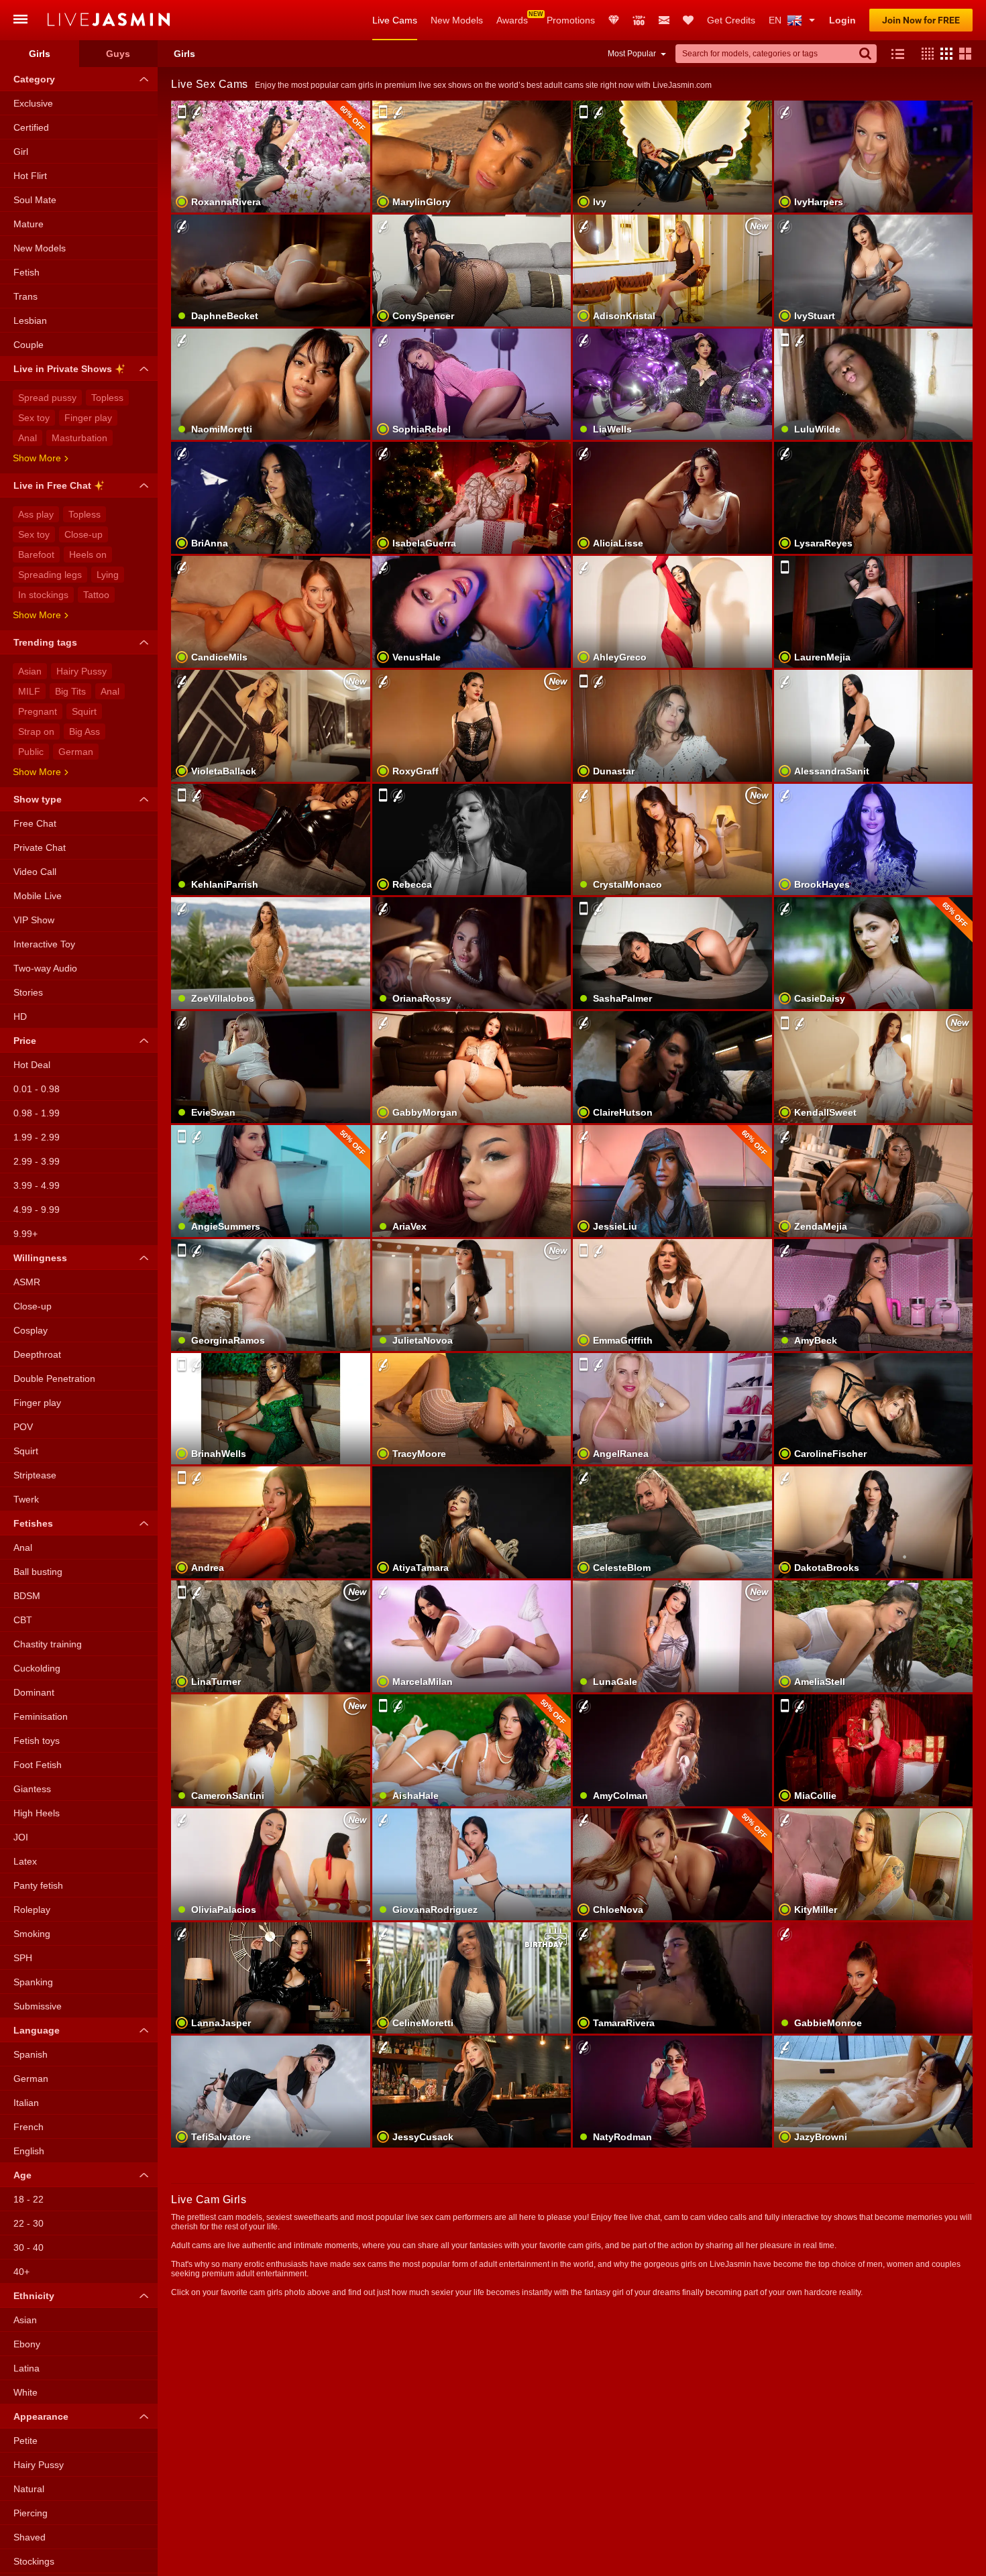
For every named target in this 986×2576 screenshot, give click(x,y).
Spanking (33, 1982)
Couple (29, 345)
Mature (29, 224)
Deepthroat (37, 1354)
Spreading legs (50, 575)
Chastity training (48, 1644)
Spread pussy (47, 398)
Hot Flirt (30, 176)
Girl (21, 152)
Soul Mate (35, 200)
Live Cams (395, 20)
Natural (29, 2489)
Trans (25, 296)
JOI (21, 1837)
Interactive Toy (44, 944)
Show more (37, 458)
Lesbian (30, 320)
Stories (28, 992)
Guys (118, 54)
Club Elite (614, 20)
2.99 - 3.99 (37, 1161)
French (29, 2127)
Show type (38, 799)
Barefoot (36, 554)
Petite (25, 2441)
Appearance (41, 2416)
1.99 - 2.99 (37, 1137)
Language (37, 2030)
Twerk (26, 1499)
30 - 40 (29, 2247)
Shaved (30, 2537)
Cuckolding (37, 1668)
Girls (40, 54)
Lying (108, 575)
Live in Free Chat (52, 485)
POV (23, 1427)
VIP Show (34, 920)
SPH (23, 1958)
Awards (512, 20)
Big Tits (70, 691)
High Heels (37, 1813)
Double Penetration (54, 1379)
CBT (23, 1620)
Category (34, 79)
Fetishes (33, 1523)
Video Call (35, 872)
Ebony (27, 2344)
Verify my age (471, 293)
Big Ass (85, 731)
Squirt (84, 711)
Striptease (35, 1475)
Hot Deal (32, 1065)
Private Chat (40, 847)
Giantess (32, 1789)
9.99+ (25, 1234)
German (76, 752)
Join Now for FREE (921, 20)
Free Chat (35, 823)
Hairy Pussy (81, 671)
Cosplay (31, 1330)
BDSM (27, 1596)
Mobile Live (38, 896)
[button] (924, 54)
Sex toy (34, 418)
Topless (107, 398)
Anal (28, 438)
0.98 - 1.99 (37, 1113)
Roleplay (32, 1910)
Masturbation (79, 438)
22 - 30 (29, 2223)
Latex (25, 1861)
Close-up (84, 534)
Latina (26, 2368)
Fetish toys (37, 1741)
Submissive (38, 2006)
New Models (457, 20)
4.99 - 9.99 (37, 1210)
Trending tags (45, 642)
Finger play (88, 418)
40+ (21, 2272)
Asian (30, 671)
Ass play (36, 514)
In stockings (43, 595)
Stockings (34, 2561)
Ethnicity (34, 2296)
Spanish (31, 2054)
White (25, 2392)
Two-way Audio (45, 968)
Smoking (32, 1934)
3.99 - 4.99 (37, 1185)
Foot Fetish (38, 1765)
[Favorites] (688, 20)
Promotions (571, 20)
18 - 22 (29, 2199)
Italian (26, 2103)
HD (20, 1016)
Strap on (36, 731)
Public (31, 752)
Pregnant (38, 711)
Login (842, 20)
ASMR (27, 1282)
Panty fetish (38, 1885)
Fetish (26, 272)
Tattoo (96, 595)
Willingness (40, 1258)
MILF (29, 691)
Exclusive (33, 103)
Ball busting (38, 1572)
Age (22, 2175)
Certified (31, 127)
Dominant (34, 1692)
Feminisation (41, 1716)
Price (25, 1041)
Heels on (88, 554)
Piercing (31, 2513)
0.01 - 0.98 (37, 1089)
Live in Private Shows (63, 369)
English (29, 2151)
